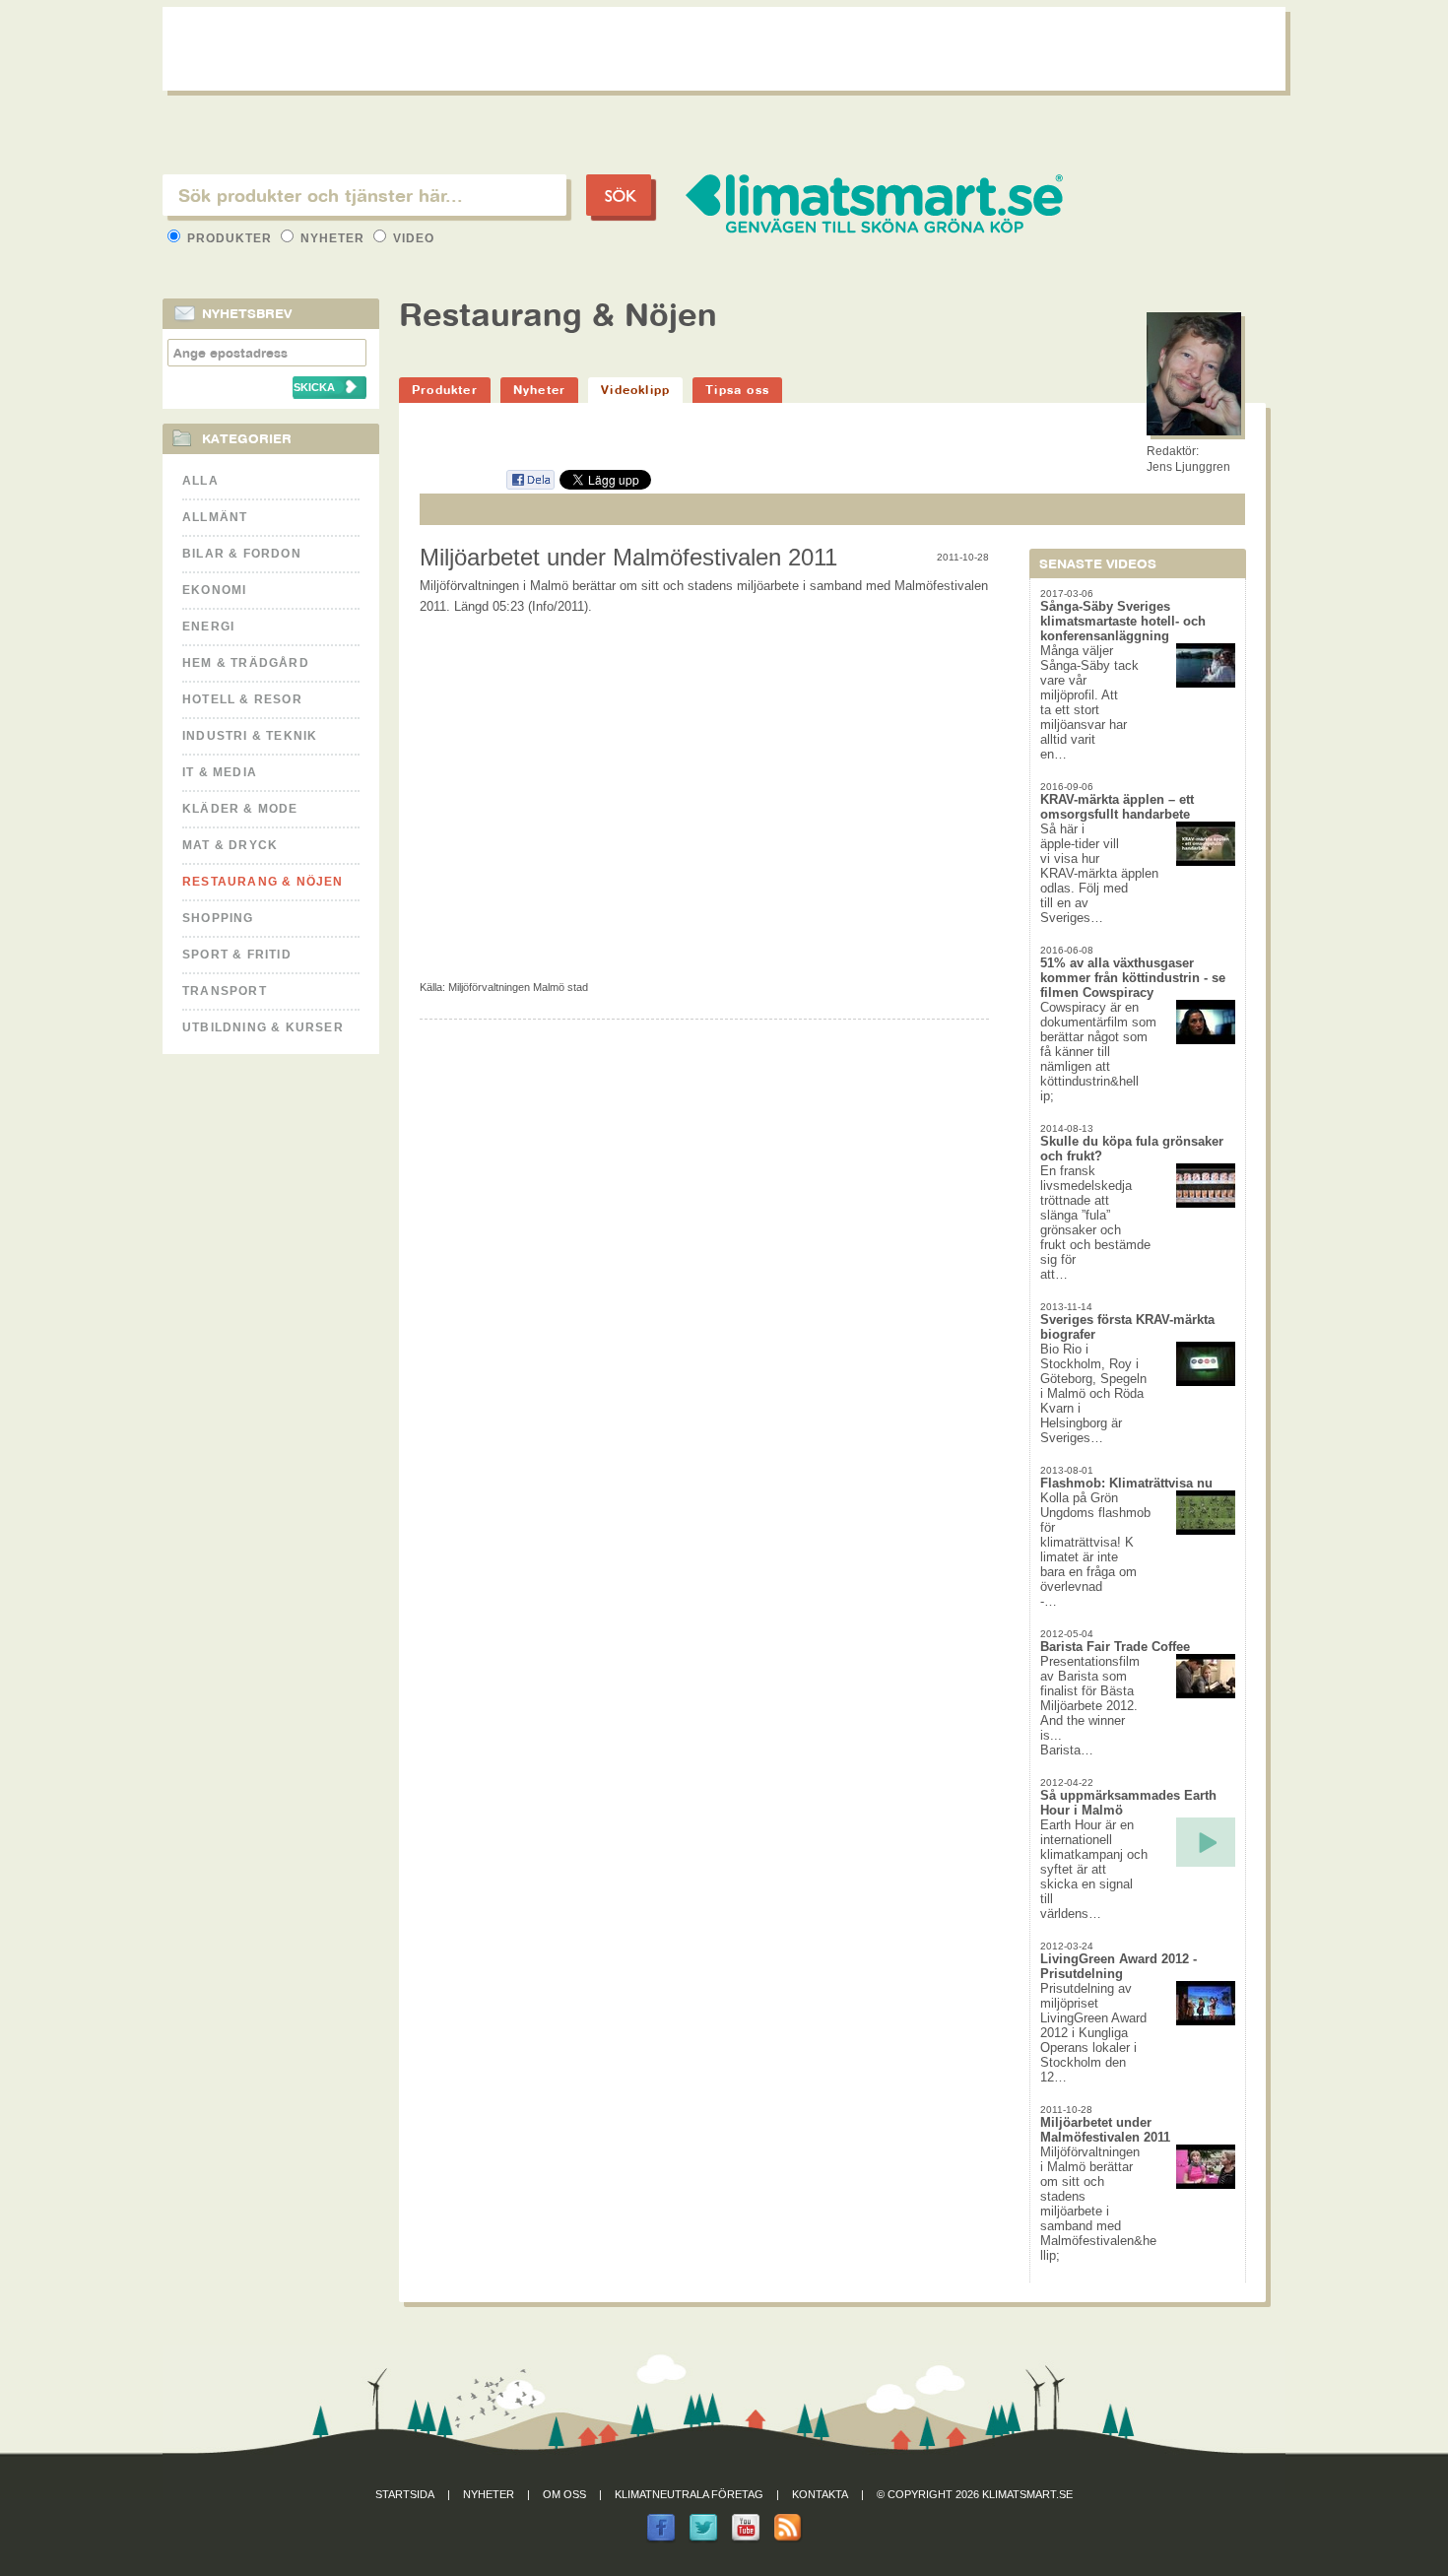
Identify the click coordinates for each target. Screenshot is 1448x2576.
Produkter (230, 238)
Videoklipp (635, 390)
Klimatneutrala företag (689, 2494)
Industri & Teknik (250, 736)
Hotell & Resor (242, 699)
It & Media (220, 772)
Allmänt (215, 517)
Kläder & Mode (240, 809)
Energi (208, 627)
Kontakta (820, 2494)
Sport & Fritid (237, 955)
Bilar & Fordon (242, 554)
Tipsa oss (737, 390)
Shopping (218, 918)
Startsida (405, 2494)
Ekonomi (214, 590)
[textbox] (364, 195)
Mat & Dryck (230, 845)
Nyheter (332, 238)
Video (412, 238)
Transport (225, 991)
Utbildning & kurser (263, 1027)
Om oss (564, 2494)
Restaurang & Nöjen (263, 882)
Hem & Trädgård (246, 663)
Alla (200, 481)
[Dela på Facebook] (530, 486)
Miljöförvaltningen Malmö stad (518, 987)
